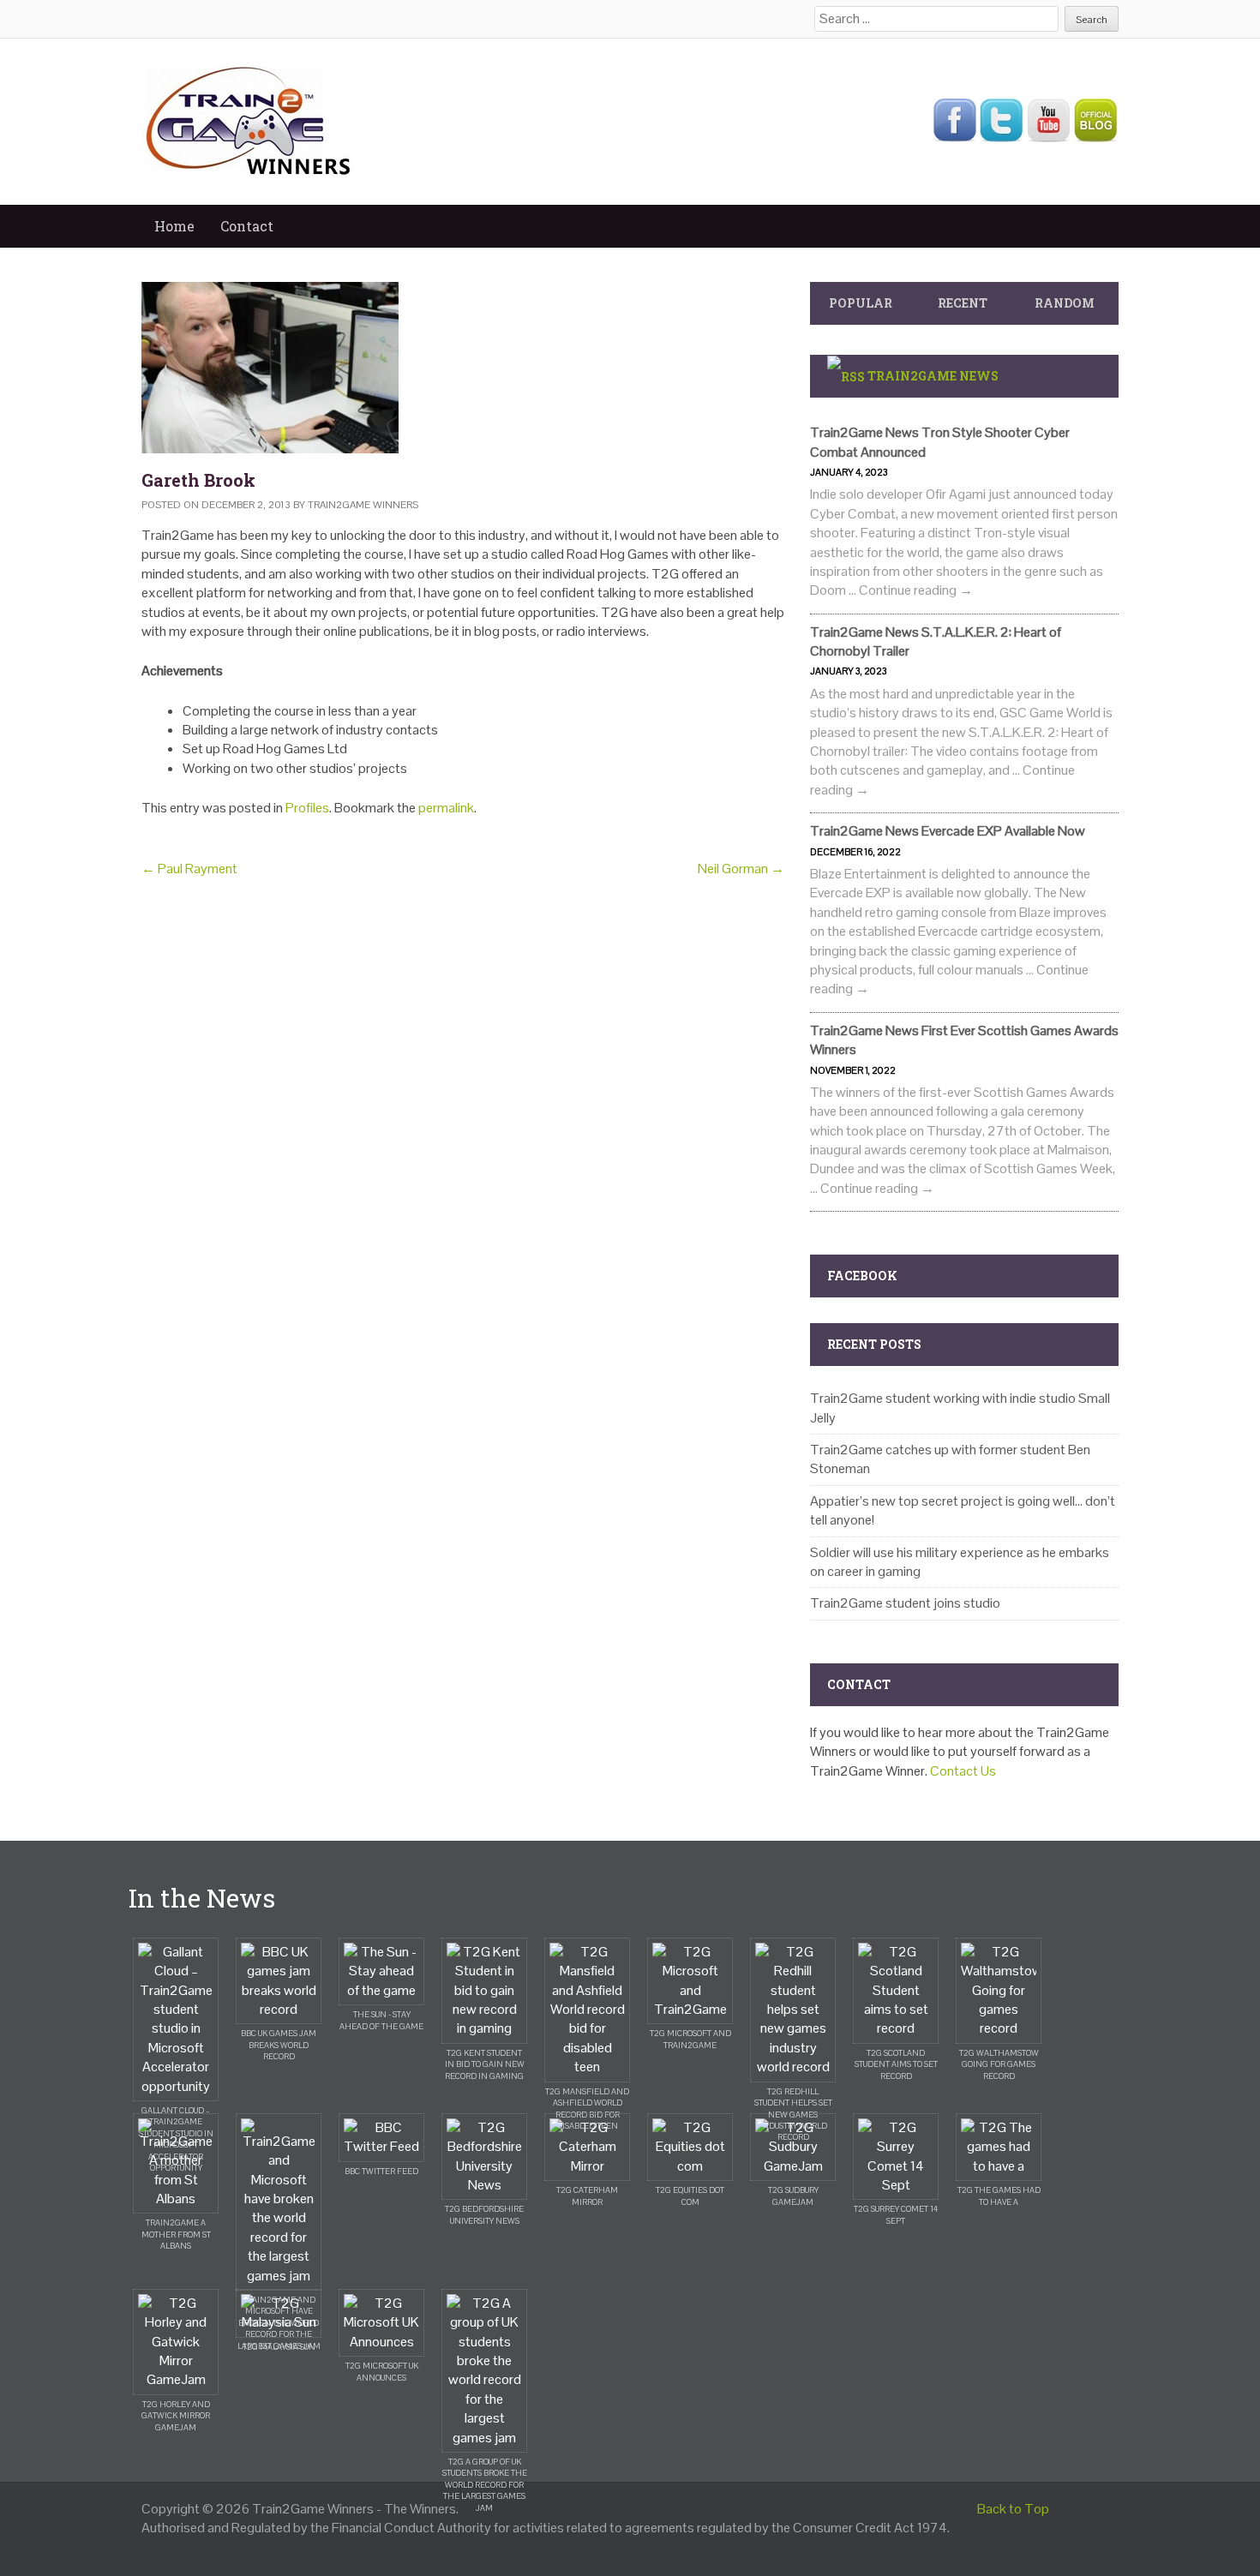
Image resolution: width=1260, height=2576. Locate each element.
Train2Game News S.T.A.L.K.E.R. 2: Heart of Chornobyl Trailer (936, 641)
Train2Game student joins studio (905, 1603)
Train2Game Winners (363, 505)
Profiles (307, 808)
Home (174, 226)
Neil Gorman (741, 869)
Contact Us (963, 1771)
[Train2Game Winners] (249, 120)
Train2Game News (933, 376)
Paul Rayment (189, 869)
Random (1065, 303)
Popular (861, 303)
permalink (446, 808)
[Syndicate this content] (846, 376)
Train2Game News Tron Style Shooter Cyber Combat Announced (940, 442)
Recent (963, 303)
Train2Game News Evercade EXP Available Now (948, 831)
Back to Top (1013, 2509)
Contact (247, 226)
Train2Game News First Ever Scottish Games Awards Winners (964, 1040)
